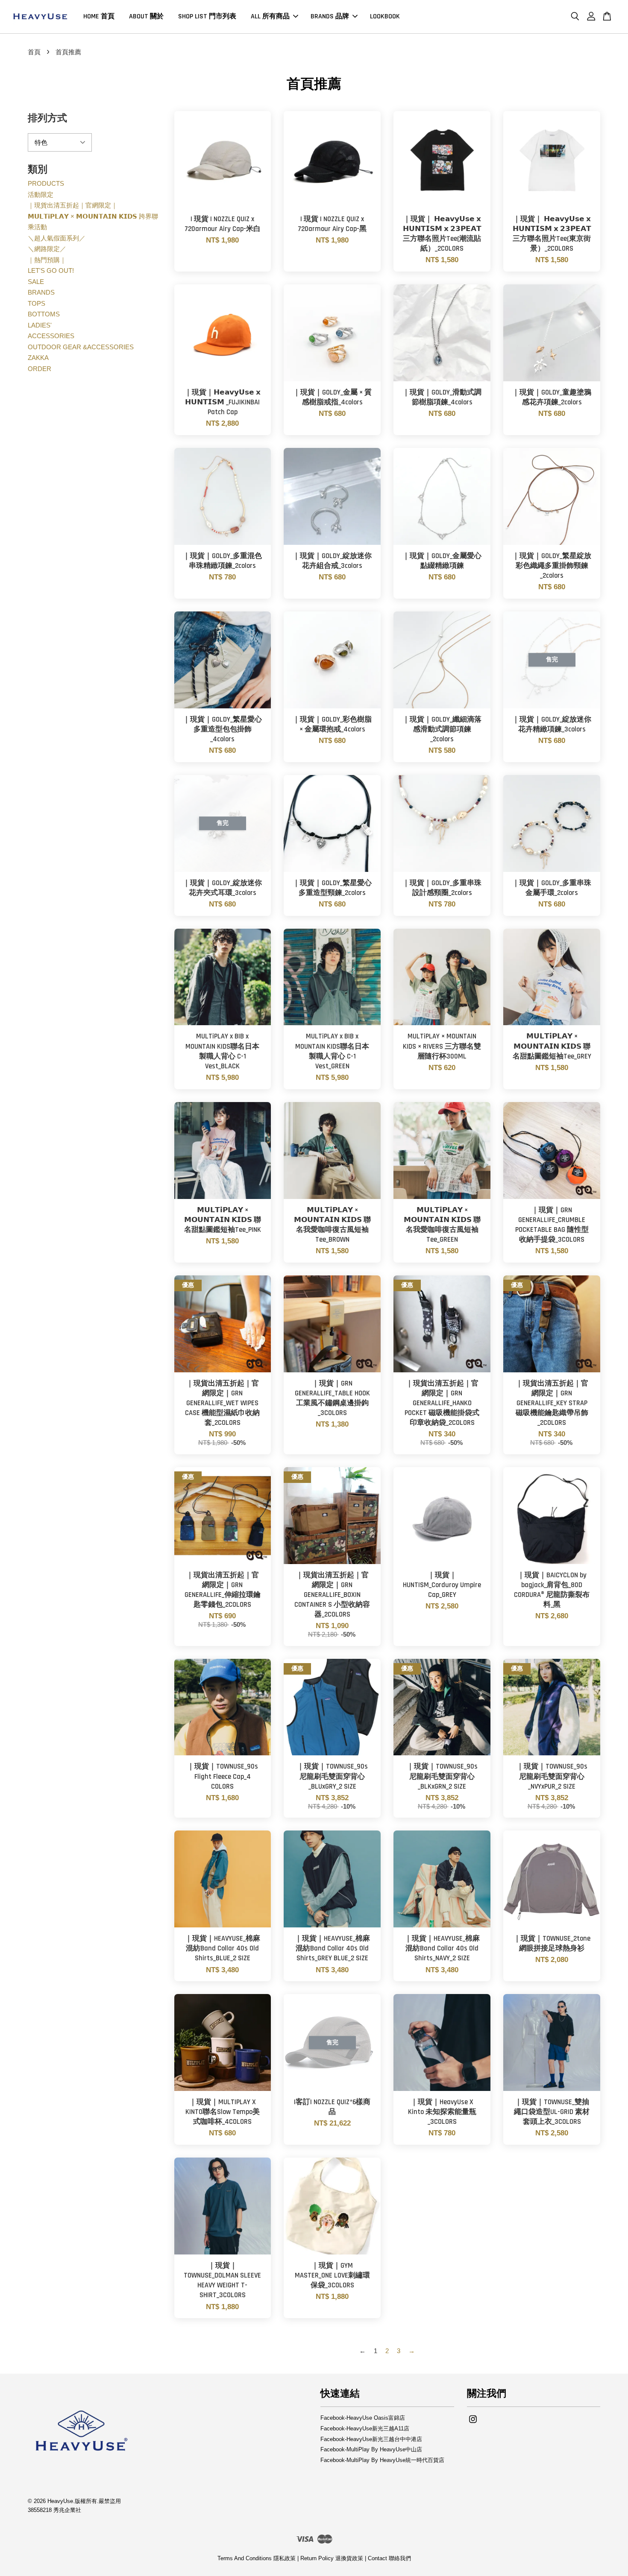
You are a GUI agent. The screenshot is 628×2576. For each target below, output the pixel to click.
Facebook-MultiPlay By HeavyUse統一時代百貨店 (382, 2460)
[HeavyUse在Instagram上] (473, 2423)
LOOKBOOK (385, 16)
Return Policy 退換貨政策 (332, 2558)
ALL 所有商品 (270, 16)
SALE (36, 282)
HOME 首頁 (99, 16)
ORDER (40, 369)
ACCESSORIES (51, 336)
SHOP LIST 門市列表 (207, 16)
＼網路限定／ (47, 249)
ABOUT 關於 (146, 16)
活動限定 (41, 194)
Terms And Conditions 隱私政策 (257, 2558)
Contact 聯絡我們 (389, 2558)
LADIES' (40, 325)
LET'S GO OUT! (51, 270)
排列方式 (47, 118)
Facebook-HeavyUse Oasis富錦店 (363, 2418)
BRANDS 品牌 (330, 16)
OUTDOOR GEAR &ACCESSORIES (81, 347)
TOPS (37, 303)
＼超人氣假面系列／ (57, 238)
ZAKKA (38, 358)
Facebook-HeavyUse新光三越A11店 (365, 2428)
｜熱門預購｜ (47, 260)
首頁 (34, 52)
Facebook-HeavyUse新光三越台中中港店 (371, 2439)
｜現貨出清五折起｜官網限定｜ (73, 205)
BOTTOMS (44, 314)
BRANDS (41, 292)
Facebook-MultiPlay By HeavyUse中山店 (371, 2449)
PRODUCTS (46, 183)
